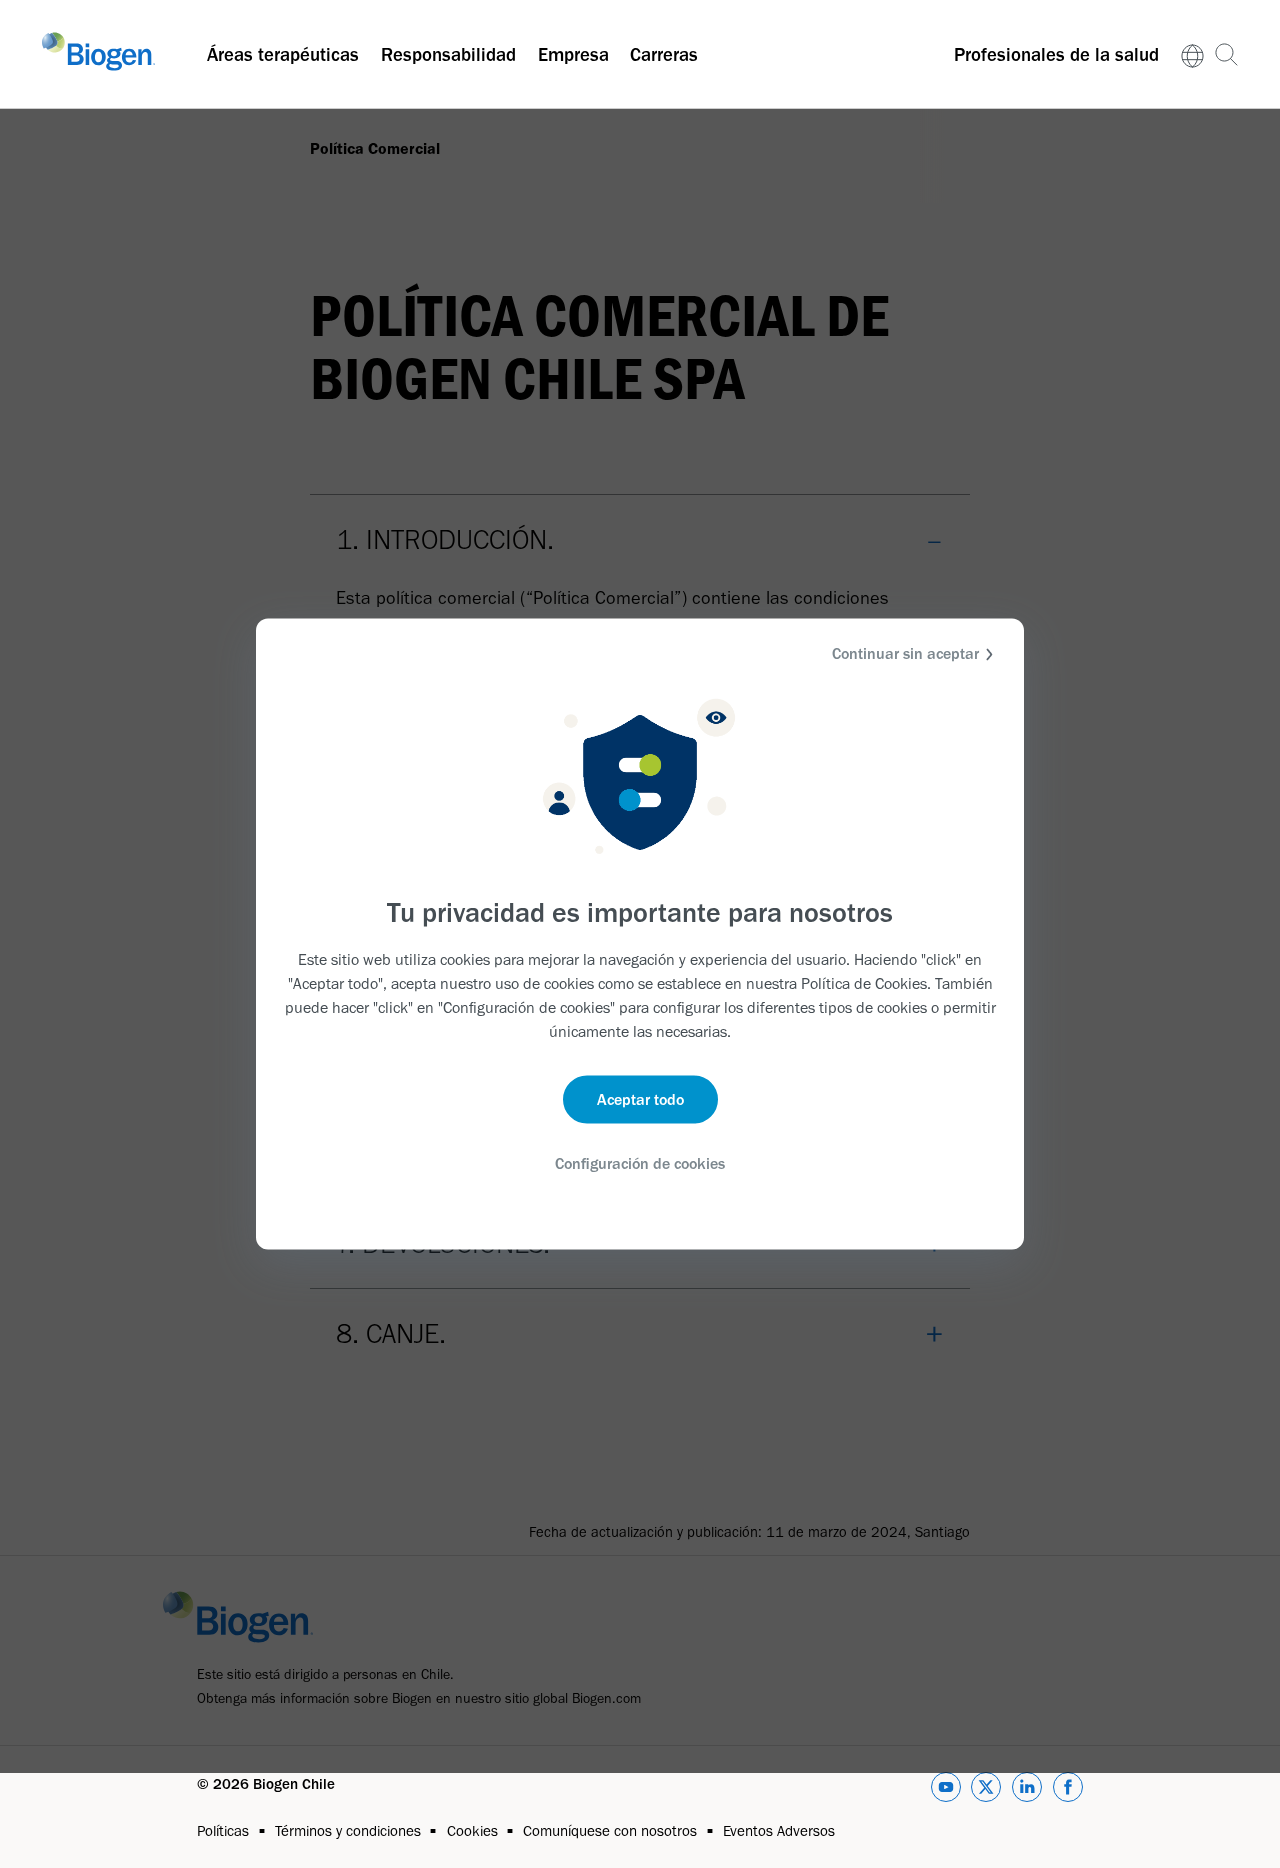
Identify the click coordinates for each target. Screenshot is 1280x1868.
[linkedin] (1027, 1790)
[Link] (1192, 54)
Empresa (573, 54)
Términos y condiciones (348, 1831)
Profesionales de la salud (1056, 54)
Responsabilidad (448, 54)
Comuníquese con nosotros (610, 1831)
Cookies (472, 1831)
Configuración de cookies (640, 1162)
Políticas (223, 1831)
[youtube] (946, 1790)
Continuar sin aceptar (905, 653)
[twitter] (986, 1790)
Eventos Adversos (779, 1831)
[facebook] (1068, 1790)
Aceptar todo (640, 1098)
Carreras (664, 54)
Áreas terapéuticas (283, 54)
